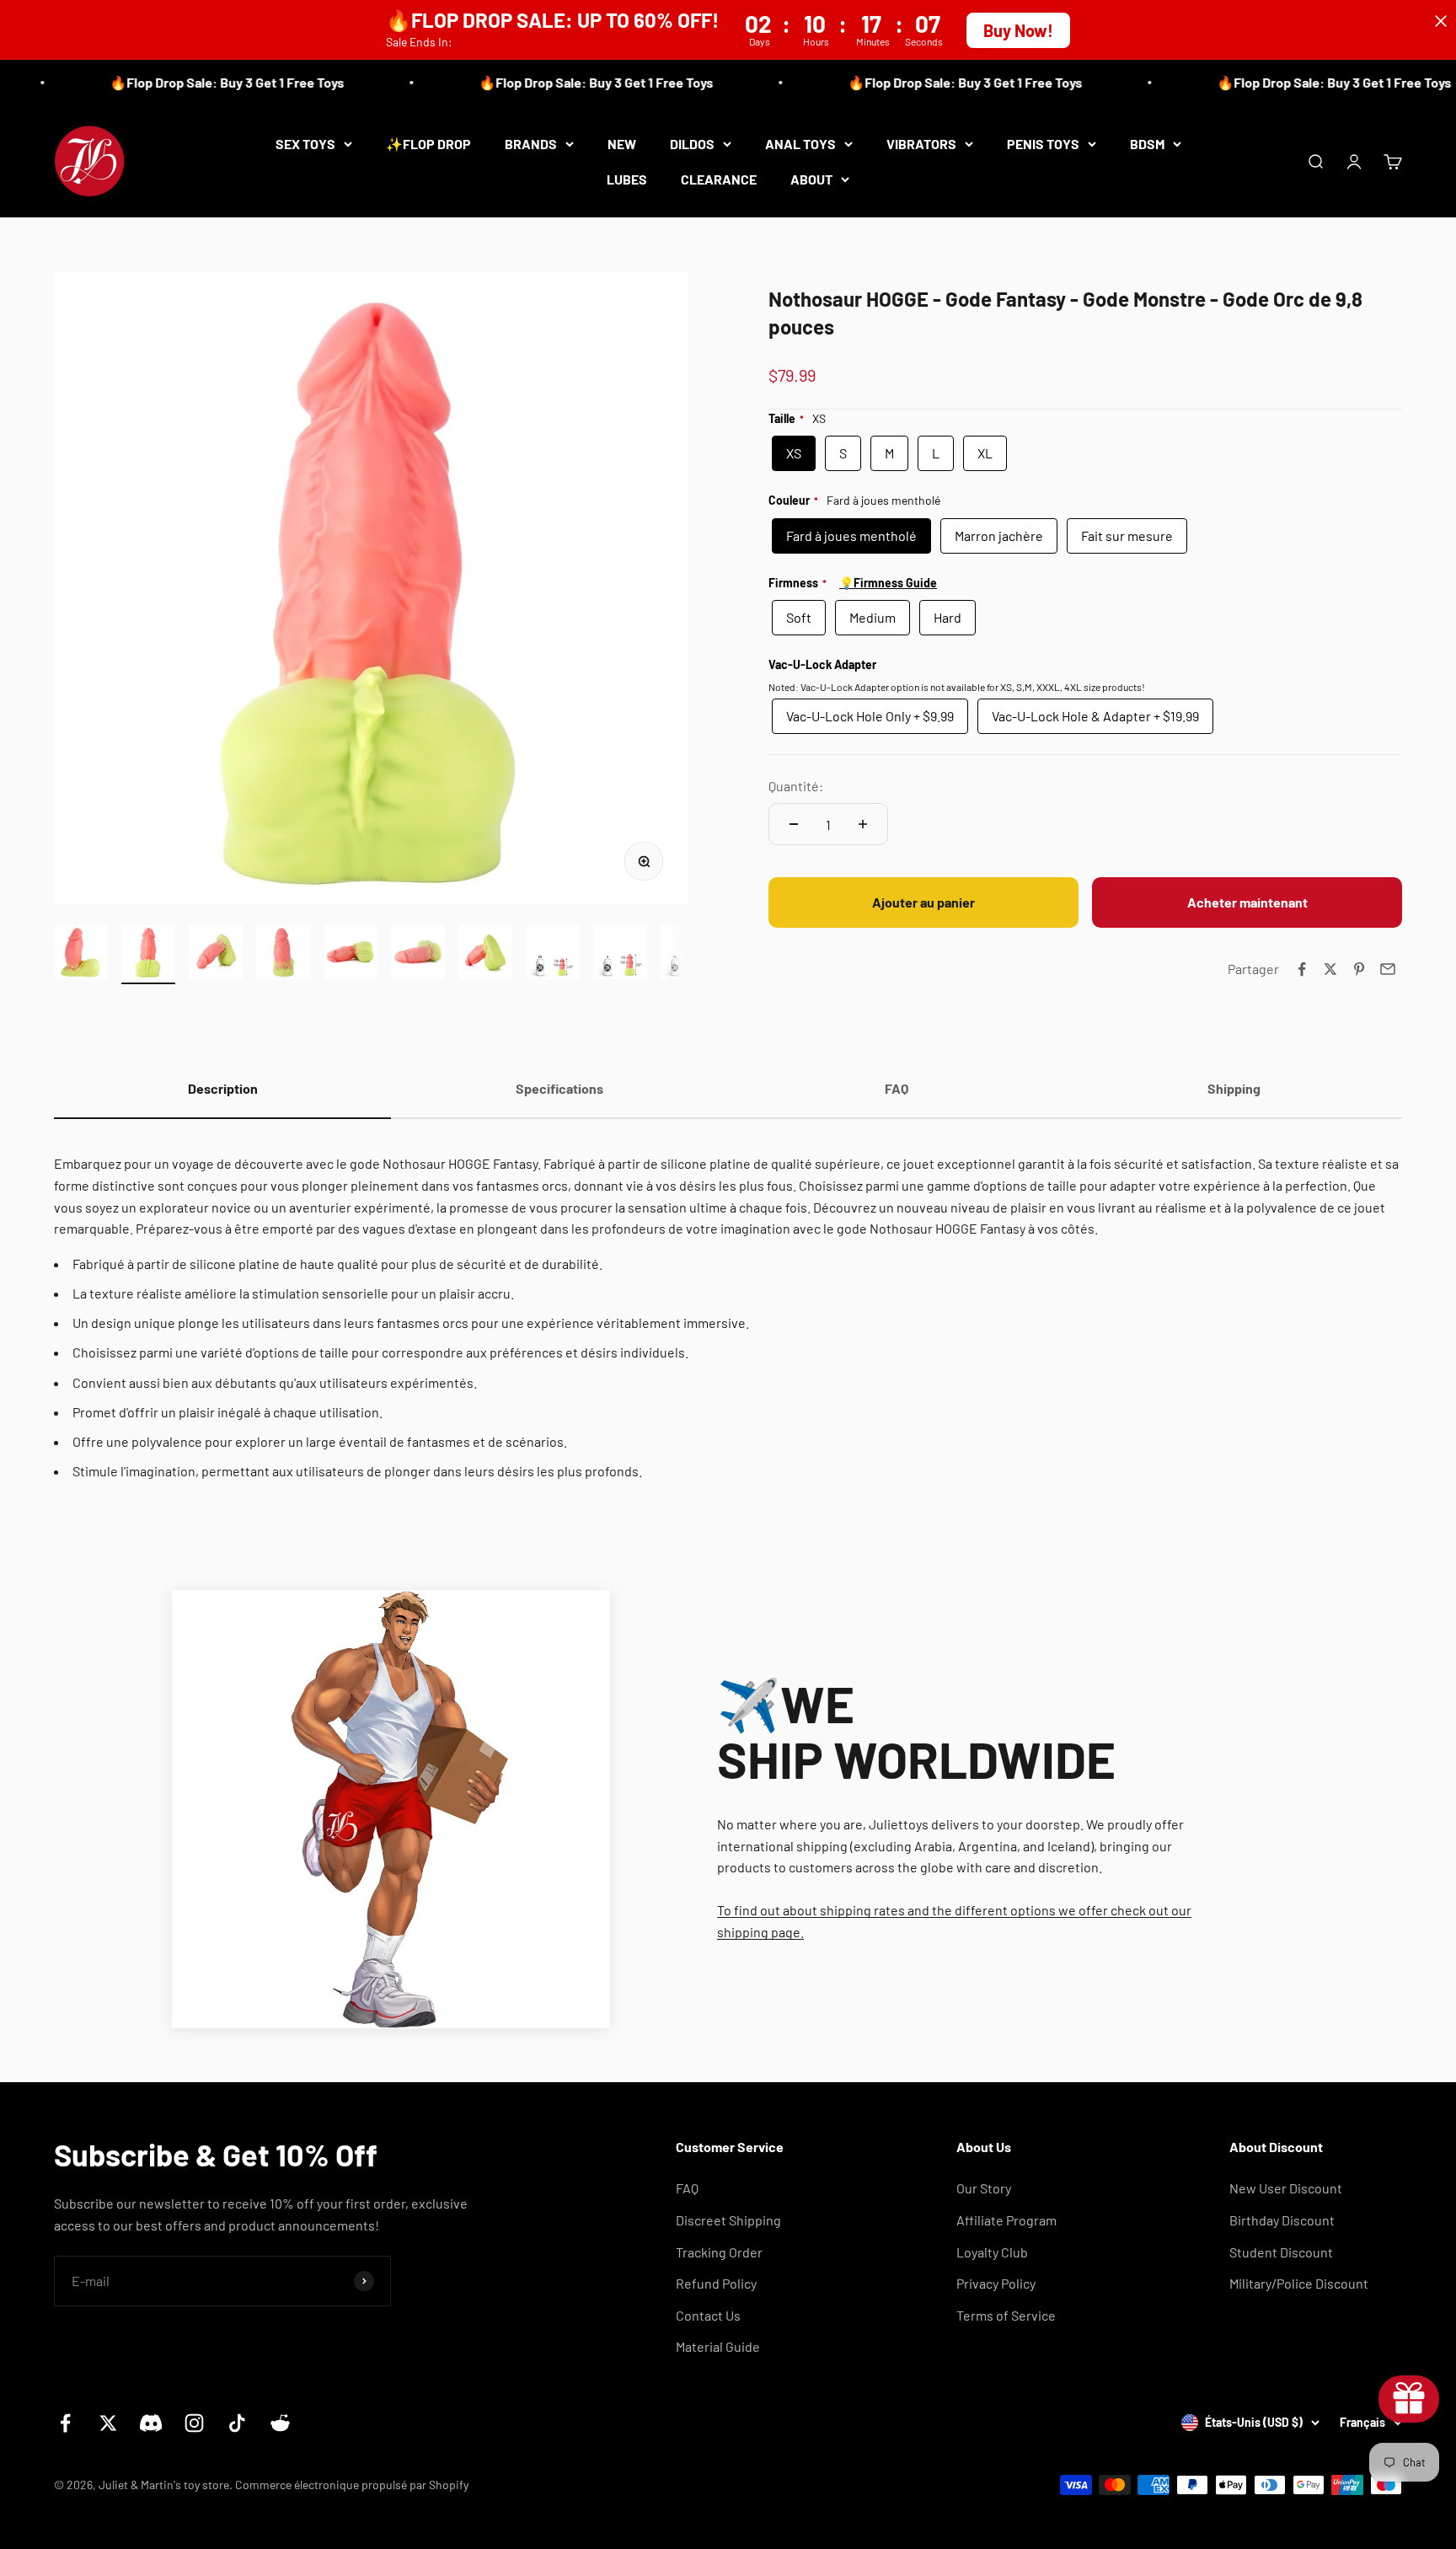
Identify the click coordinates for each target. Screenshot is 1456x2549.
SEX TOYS (305, 144)
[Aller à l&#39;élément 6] (418, 955)
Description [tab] (223, 1088)
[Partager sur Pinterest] (1359, 969)
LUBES (627, 178)
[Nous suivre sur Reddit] (280, 2423)
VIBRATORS (921, 144)
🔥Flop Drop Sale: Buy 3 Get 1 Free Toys (190, 82)
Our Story (984, 2188)
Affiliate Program (1006, 2220)
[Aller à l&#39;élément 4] (283, 955)
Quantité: (796, 786)
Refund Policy (716, 2283)
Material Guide (718, 2346)
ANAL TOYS (800, 144)
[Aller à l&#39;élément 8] (553, 955)
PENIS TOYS (1043, 144)
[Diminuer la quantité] (794, 824)
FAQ (687, 2188)
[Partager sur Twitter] (1330, 969)
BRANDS (531, 144)
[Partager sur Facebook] (1302, 969)
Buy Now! (1018, 30)
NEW (622, 144)
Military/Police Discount (1299, 2283)
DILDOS (692, 144)
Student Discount (1281, 2252)
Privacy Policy (996, 2283)
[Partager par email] (1388, 969)
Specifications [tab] (559, 1088)
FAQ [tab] (897, 1088)
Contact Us (708, 2315)
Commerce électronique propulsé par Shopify (352, 2485)
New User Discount (1286, 2188)
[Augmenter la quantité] (863, 824)
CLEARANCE (719, 178)
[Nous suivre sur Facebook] (65, 2423)
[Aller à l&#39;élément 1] (81, 955)
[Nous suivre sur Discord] (151, 2423)
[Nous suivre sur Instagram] (194, 2423)
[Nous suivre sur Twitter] (108, 2423)
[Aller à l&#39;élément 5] (351, 955)
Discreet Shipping (728, 2220)
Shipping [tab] (1234, 1088)
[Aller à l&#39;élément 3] (216, 955)
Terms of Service (1006, 2315)
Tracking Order (719, 2252)
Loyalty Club (992, 2252)
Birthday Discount (1282, 2220)
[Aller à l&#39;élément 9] (620, 955)
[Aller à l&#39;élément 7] (485, 955)
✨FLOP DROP (428, 144)
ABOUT (811, 178)
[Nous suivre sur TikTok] (237, 2423)
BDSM (1147, 144)
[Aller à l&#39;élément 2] (148, 955)
